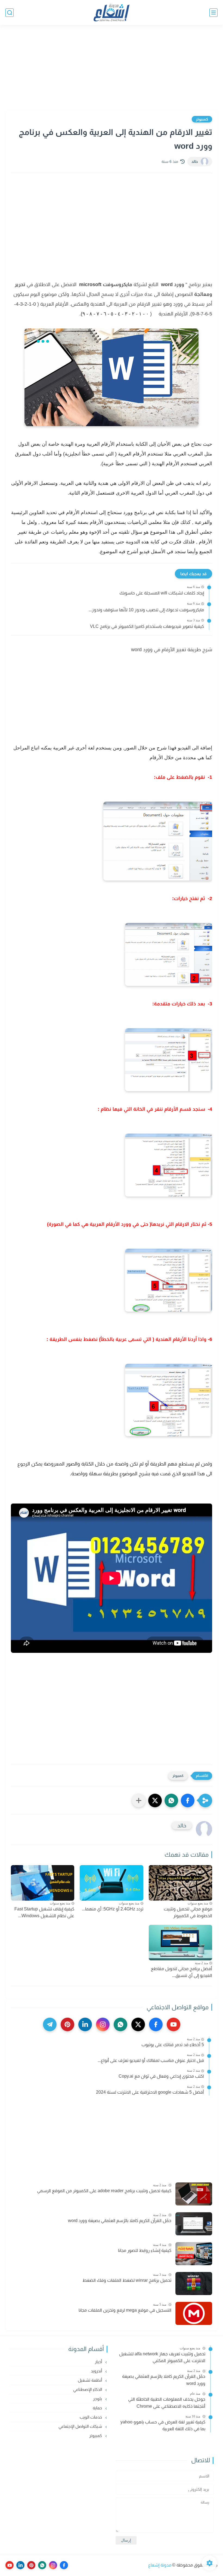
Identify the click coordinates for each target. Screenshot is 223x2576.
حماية (98, 2408)
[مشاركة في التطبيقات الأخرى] (139, 1800)
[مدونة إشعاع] (112, 13)
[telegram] (50, 2024)
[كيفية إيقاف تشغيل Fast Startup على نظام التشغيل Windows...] (43, 1883)
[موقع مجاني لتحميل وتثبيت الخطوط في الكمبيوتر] (180, 1883)
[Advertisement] (112, 68)
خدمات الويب (91, 2417)
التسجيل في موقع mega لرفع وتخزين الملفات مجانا (125, 2310)
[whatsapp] (120, 2024)
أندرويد (97, 2371)
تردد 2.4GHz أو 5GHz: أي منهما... (112, 1909)
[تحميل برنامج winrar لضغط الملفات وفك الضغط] (194, 2284)
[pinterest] (67, 2024)
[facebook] (156, 2024)
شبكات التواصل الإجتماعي (81, 2426)
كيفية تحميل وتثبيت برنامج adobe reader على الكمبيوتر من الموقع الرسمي (104, 2191)
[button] (188, 1800)
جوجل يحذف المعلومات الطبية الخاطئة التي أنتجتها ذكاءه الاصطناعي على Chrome (167, 2403)
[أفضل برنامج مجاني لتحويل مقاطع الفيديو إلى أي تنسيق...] (180, 1943)
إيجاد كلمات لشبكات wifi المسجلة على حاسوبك (162, 593)
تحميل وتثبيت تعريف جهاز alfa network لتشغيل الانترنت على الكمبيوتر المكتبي (162, 2357)
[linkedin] (85, 2024)
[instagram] (103, 2024)
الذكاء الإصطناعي (88, 2389)
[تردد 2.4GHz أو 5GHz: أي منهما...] (111, 1883)
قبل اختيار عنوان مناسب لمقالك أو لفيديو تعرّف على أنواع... (151, 2060)
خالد (195, 162)
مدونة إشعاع (160, 2565)
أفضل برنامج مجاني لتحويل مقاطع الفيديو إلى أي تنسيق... (182, 1972)
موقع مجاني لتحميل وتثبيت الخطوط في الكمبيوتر (188, 1912)
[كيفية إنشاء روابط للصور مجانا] (194, 2254)
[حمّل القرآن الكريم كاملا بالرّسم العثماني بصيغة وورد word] (194, 2224)
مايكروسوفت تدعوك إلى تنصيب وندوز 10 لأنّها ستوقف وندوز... (146, 610)
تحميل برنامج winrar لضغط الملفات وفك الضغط (127, 2280)
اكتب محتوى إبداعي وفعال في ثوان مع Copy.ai (161, 2076)
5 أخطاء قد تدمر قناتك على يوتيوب (173, 2045)
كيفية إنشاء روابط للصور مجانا (145, 2250)
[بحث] (10, 13)
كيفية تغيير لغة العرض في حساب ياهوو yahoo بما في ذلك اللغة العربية (163, 2425)
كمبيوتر (202, 119)
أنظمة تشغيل (90, 2380)
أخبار (99, 2362)
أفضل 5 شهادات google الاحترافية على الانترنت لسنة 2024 (150, 2092)
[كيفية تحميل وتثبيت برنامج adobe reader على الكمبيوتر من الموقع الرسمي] (194, 2194)
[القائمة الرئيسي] (213, 13)
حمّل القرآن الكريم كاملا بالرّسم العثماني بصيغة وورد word (120, 2221)
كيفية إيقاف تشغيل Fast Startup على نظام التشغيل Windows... (44, 1912)
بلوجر (98, 2399)
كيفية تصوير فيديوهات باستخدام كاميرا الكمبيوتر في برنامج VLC (147, 626)
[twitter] (138, 2024)
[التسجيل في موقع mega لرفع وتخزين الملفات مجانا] (194, 2313)
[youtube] (174, 2024)
